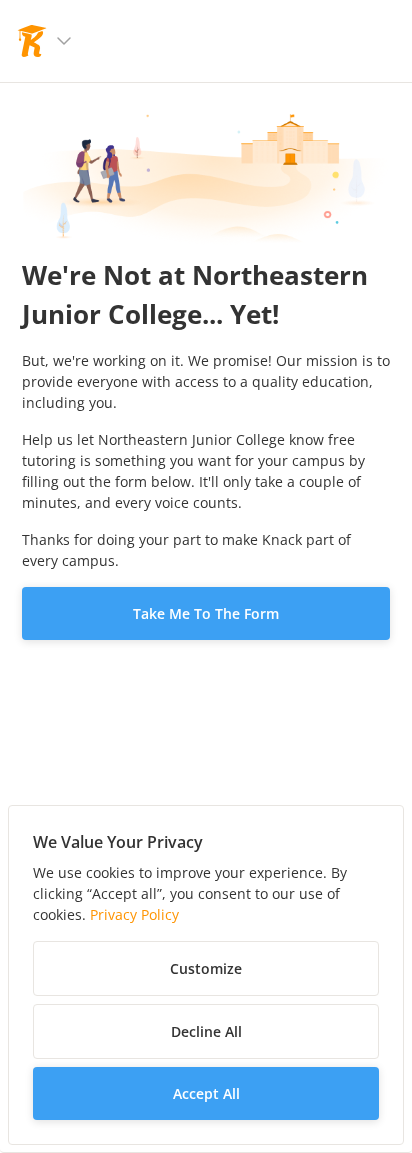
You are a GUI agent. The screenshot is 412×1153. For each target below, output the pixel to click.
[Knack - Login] (32, 41)
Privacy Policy (134, 914)
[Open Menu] (64, 41)
